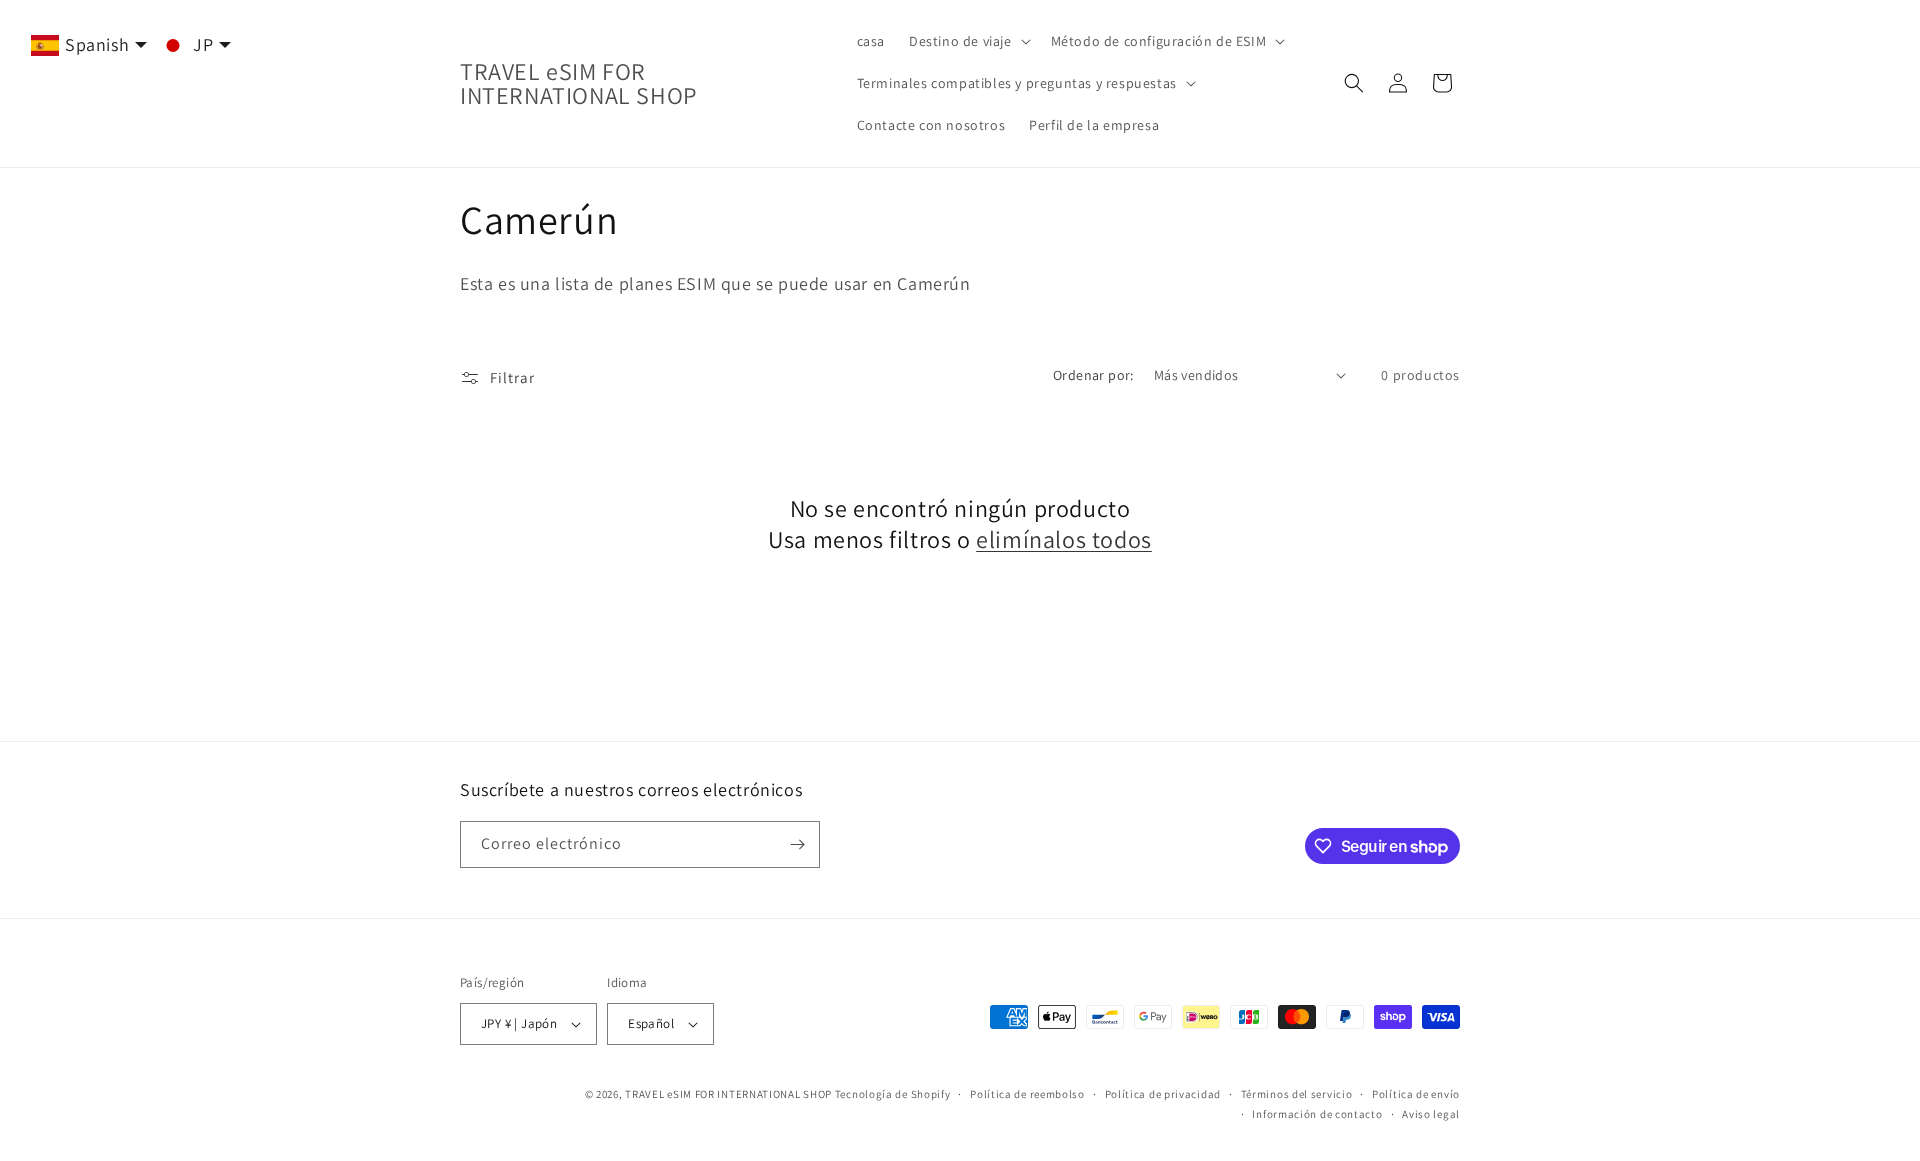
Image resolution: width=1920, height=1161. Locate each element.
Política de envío (1416, 1094)
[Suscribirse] (797, 844)
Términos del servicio (1297, 1094)
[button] (968, 41)
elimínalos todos (1064, 539)
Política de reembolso (1027, 1094)
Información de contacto (1317, 1114)
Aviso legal (1431, 1114)
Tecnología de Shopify (893, 1094)
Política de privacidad (1163, 1094)
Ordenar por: (1093, 375)
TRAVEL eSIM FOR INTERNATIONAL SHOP (728, 1094)
